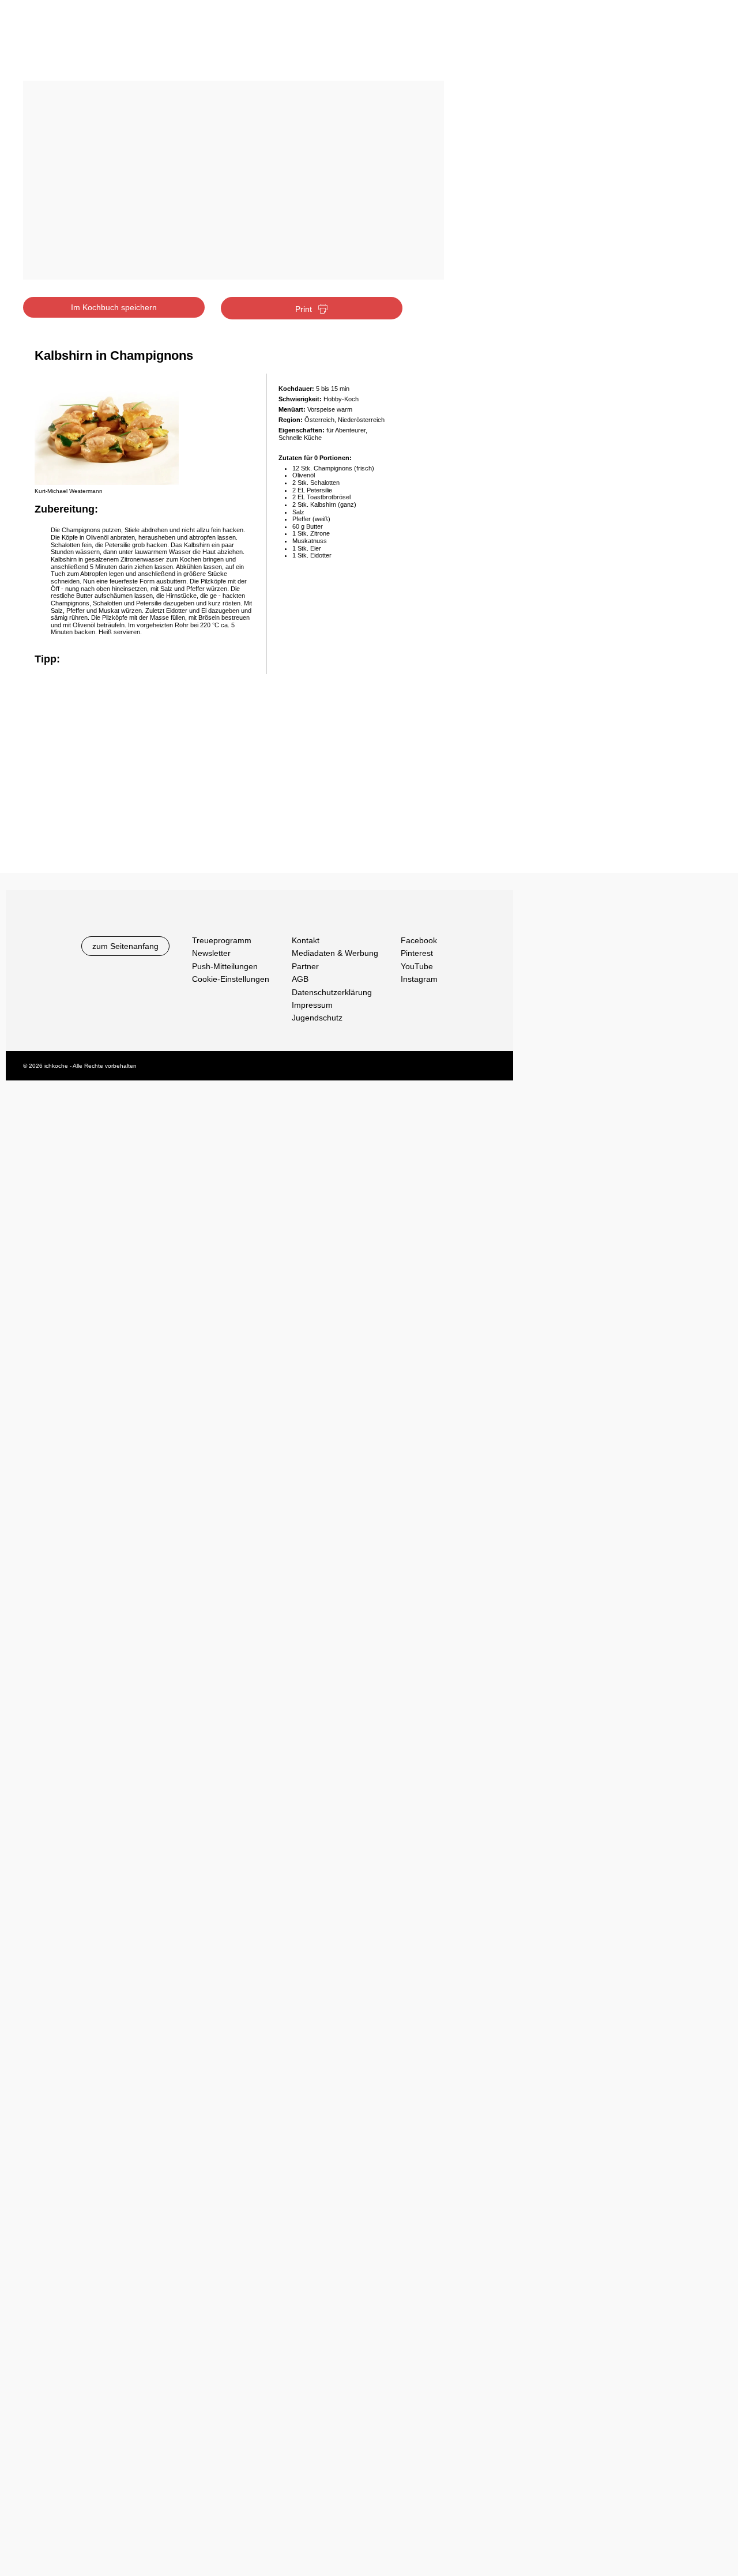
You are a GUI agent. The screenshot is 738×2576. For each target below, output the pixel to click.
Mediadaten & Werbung (335, 953)
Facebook (419, 940)
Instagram (419, 979)
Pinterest (417, 953)
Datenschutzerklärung (332, 992)
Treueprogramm (222, 940)
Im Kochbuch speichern (114, 307)
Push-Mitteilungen (225, 966)
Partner (305, 966)
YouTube (417, 966)
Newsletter (211, 953)
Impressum (312, 1005)
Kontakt (306, 940)
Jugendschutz (317, 1018)
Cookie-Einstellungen (231, 979)
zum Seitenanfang (125, 946)
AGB (300, 979)
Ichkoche (94, 45)
